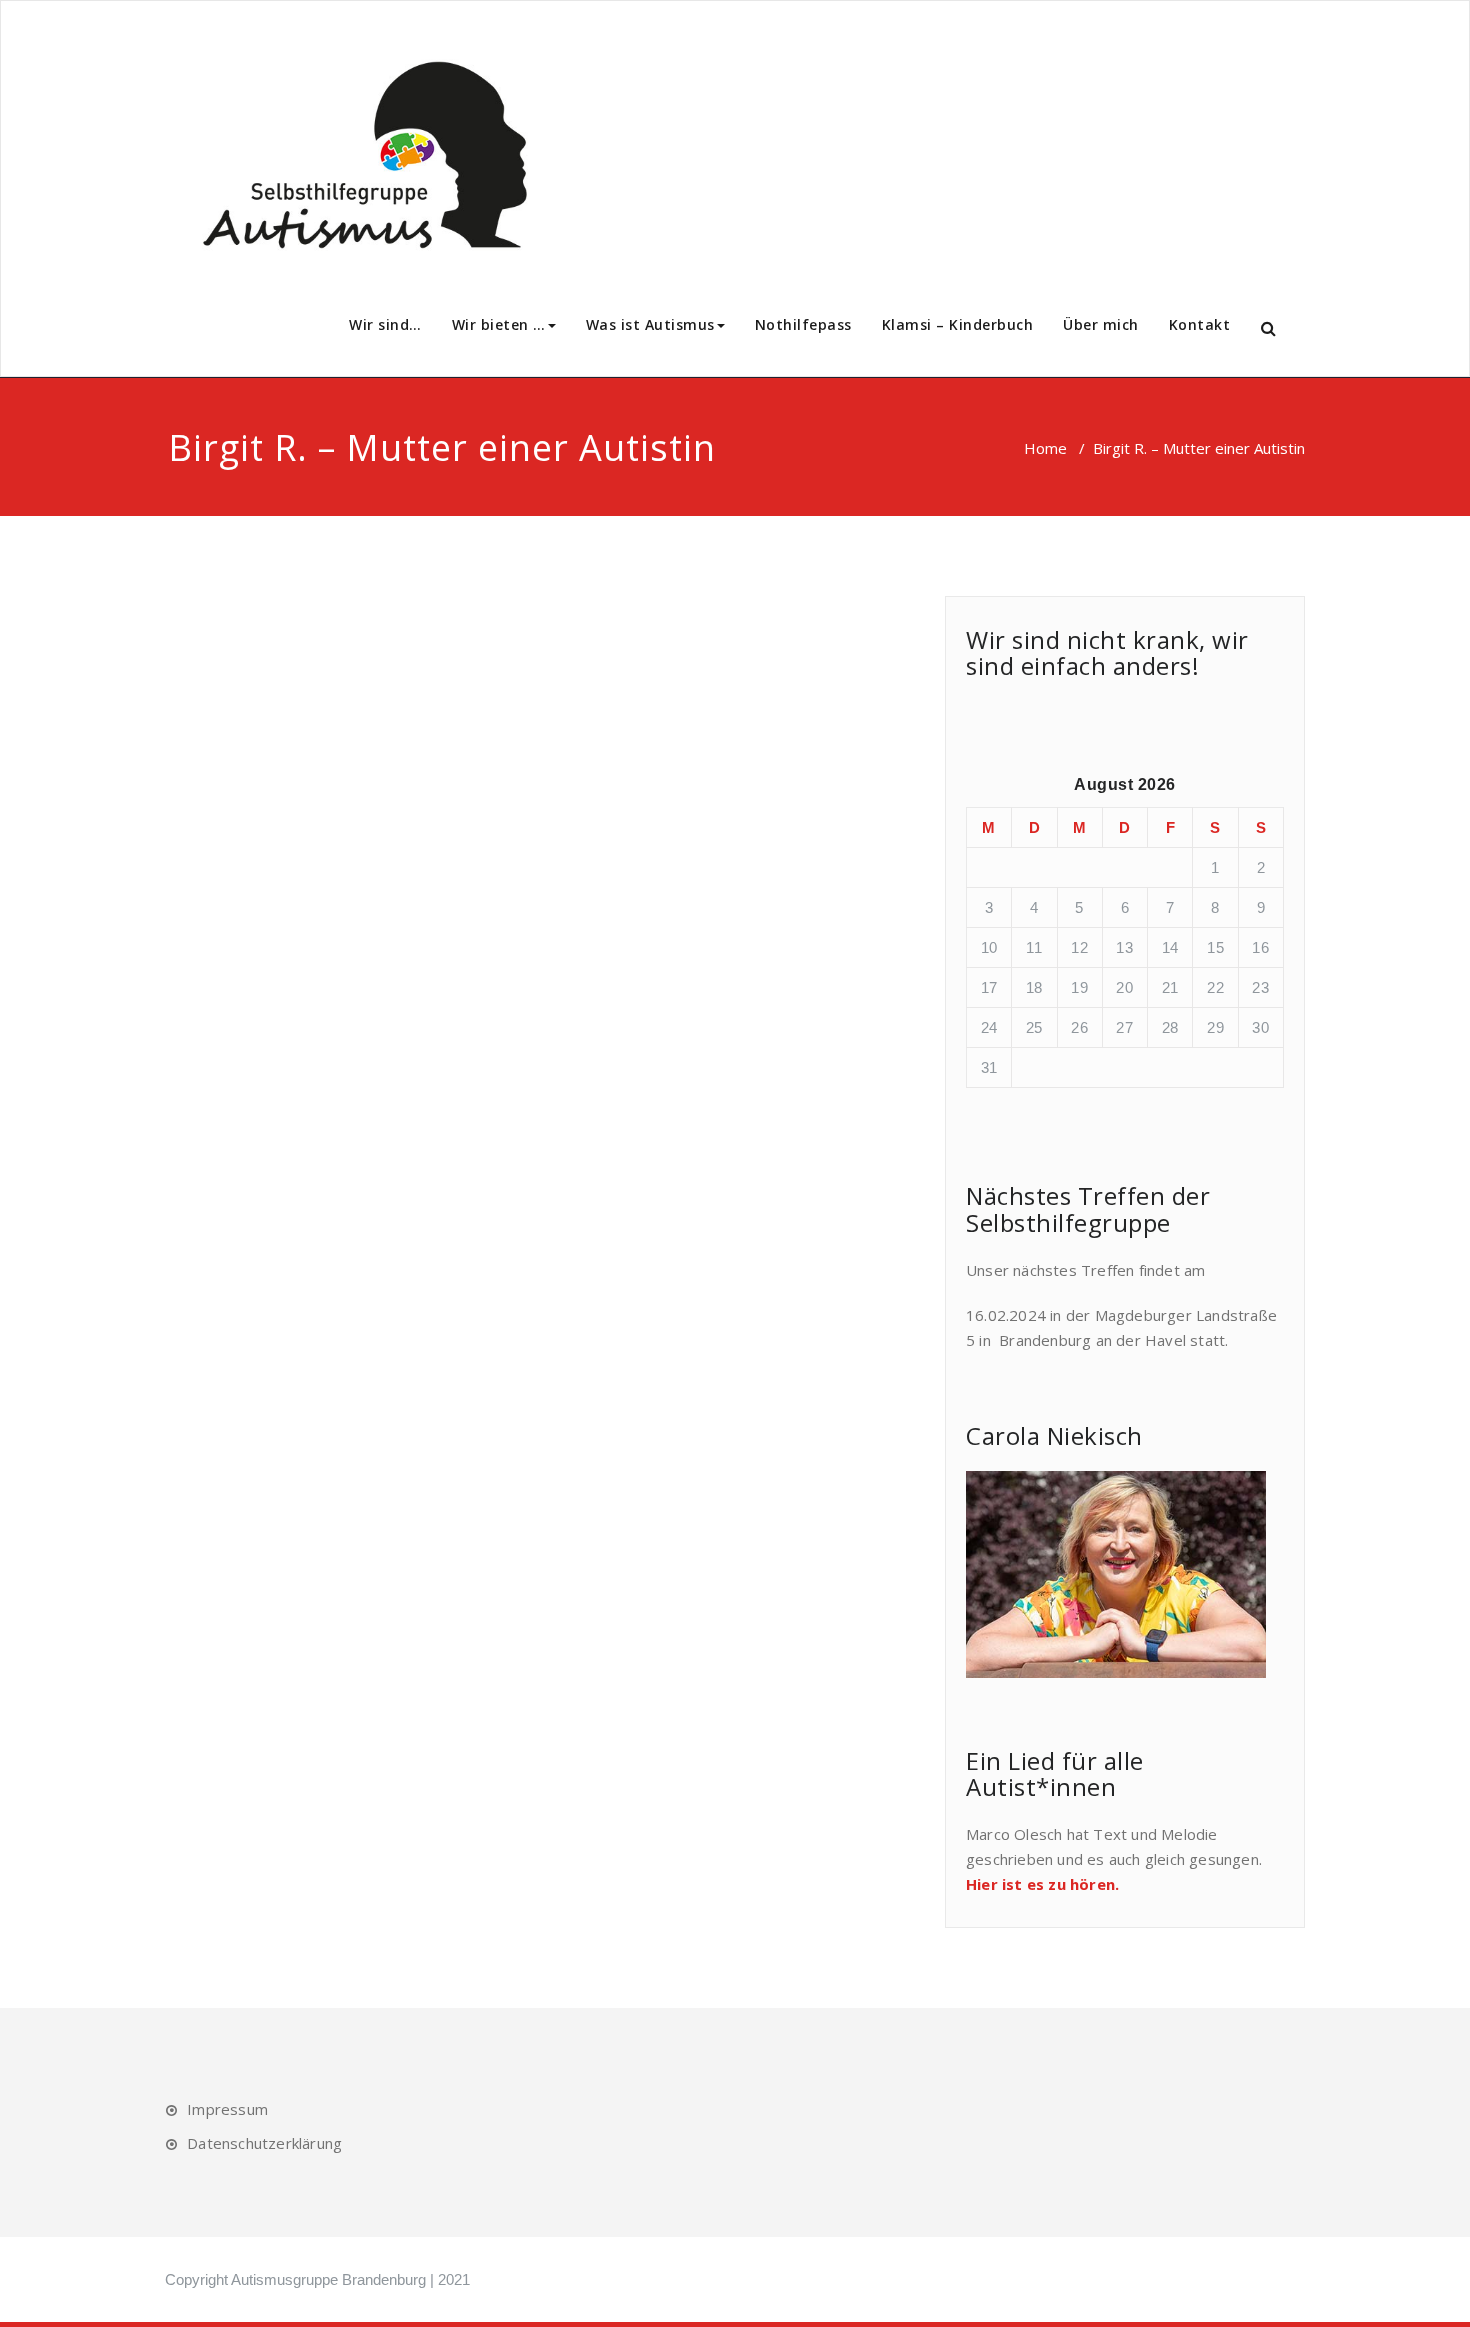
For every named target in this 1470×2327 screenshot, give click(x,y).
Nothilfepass (803, 324)
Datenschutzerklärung (264, 2143)
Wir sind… (385, 324)
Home (1045, 448)
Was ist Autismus (650, 324)
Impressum (227, 2109)
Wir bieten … (499, 324)
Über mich (1101, 324)
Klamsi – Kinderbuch (958, 324)
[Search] (1270, 328)
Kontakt (1200, 324)
